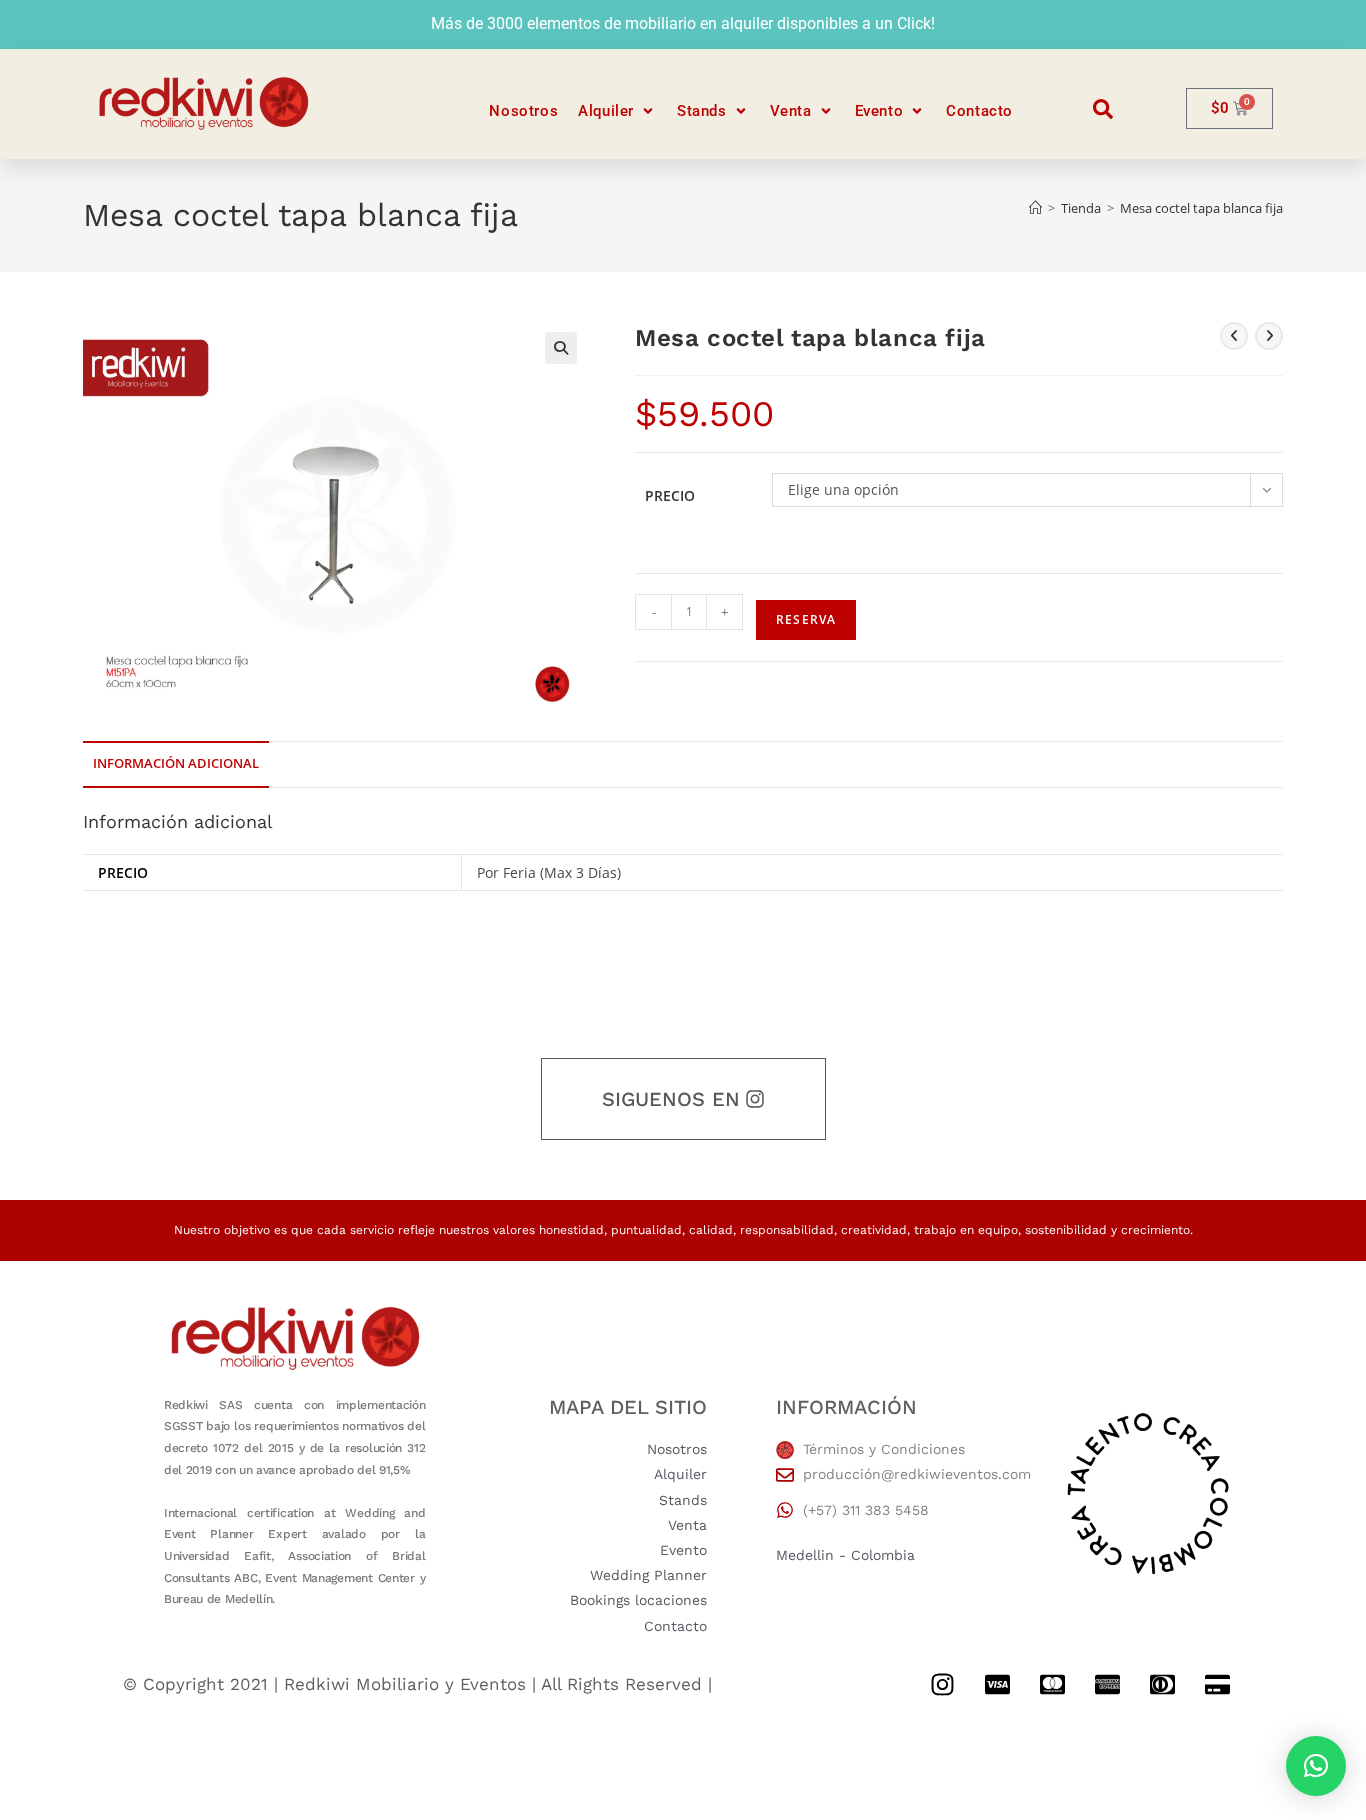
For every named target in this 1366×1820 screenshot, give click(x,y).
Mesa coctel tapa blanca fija (1201, 208)
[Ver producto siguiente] (1269, 336)
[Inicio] (1035, 208)
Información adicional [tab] (176, 763)
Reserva (806, 619)
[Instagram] (942, 1685)
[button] (617, 111)
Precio (670, 495)
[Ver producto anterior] (1234, 336)
